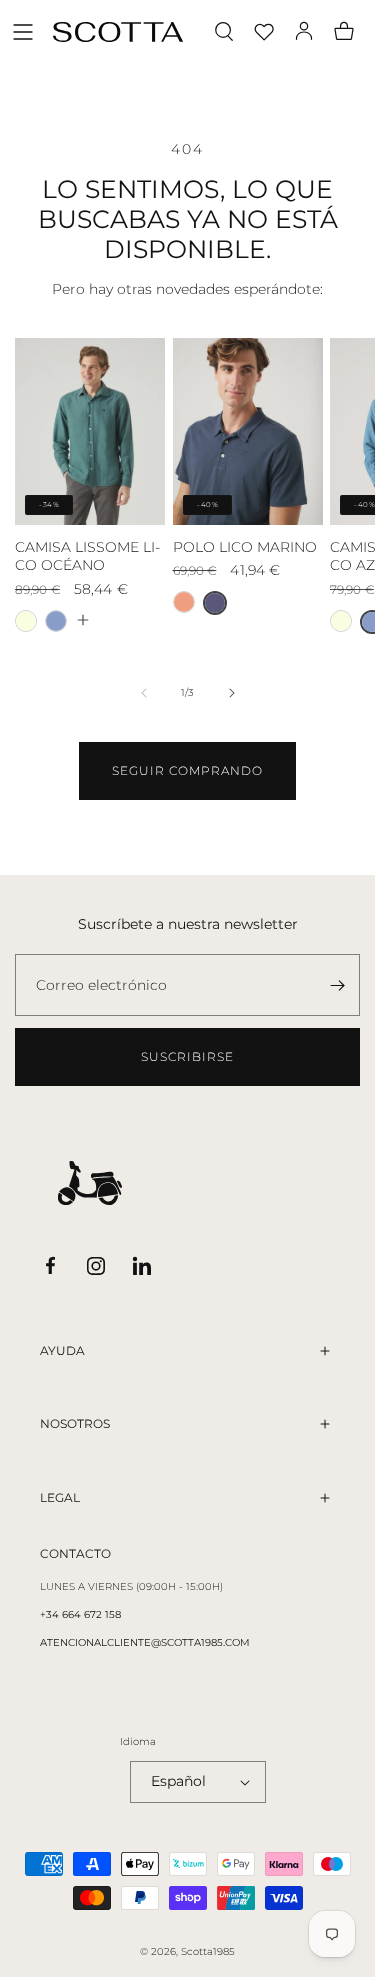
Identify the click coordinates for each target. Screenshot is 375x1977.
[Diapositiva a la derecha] (232, 693)
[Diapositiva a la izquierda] (144, 693)
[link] (187, 771)
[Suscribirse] (337, 985)
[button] (23, 32)
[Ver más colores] (82, 620)
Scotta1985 (208, 1951)
